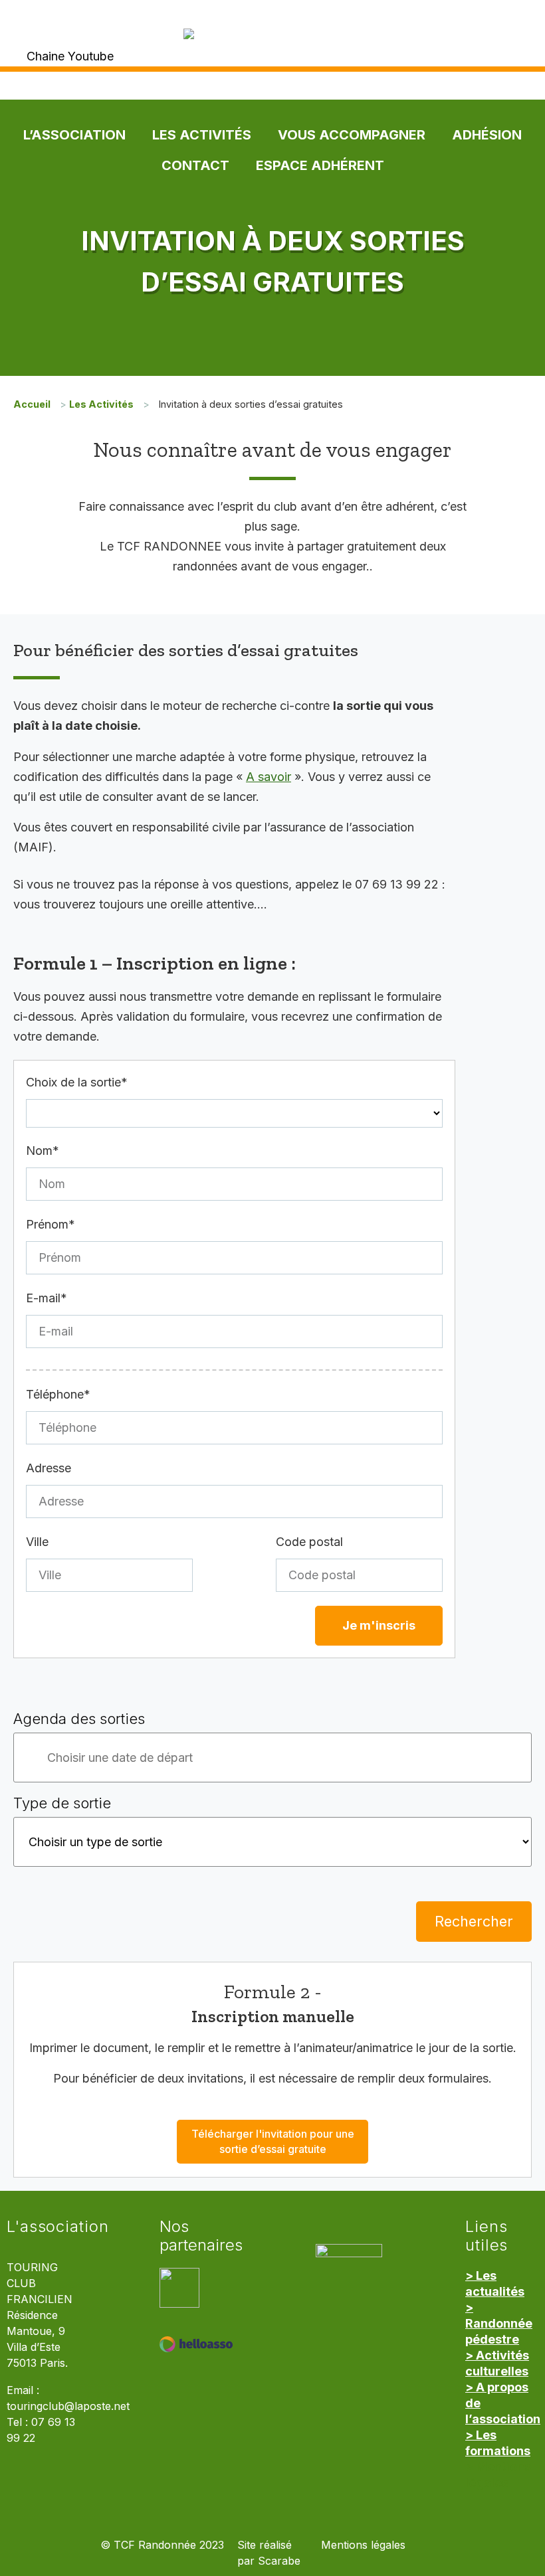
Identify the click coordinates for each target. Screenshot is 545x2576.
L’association (74, 135)
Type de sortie (62, 1803)
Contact (195, 165)
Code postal (309, 1542)
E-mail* (47, 1298)
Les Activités (202, 135)
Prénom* (51, 1224)
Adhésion (487, 135)
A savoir (269, 777)
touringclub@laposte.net (68, 2406)
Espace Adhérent (320, 165)
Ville (37, 1542)
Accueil (32, 404)
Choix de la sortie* (77, 1082)
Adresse (49, 1468)
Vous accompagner (352, 135)
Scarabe (279, 2561)
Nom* (43, 1151)
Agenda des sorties (79, 1719)
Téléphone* (58, 1394)
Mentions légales (363, 2545)
